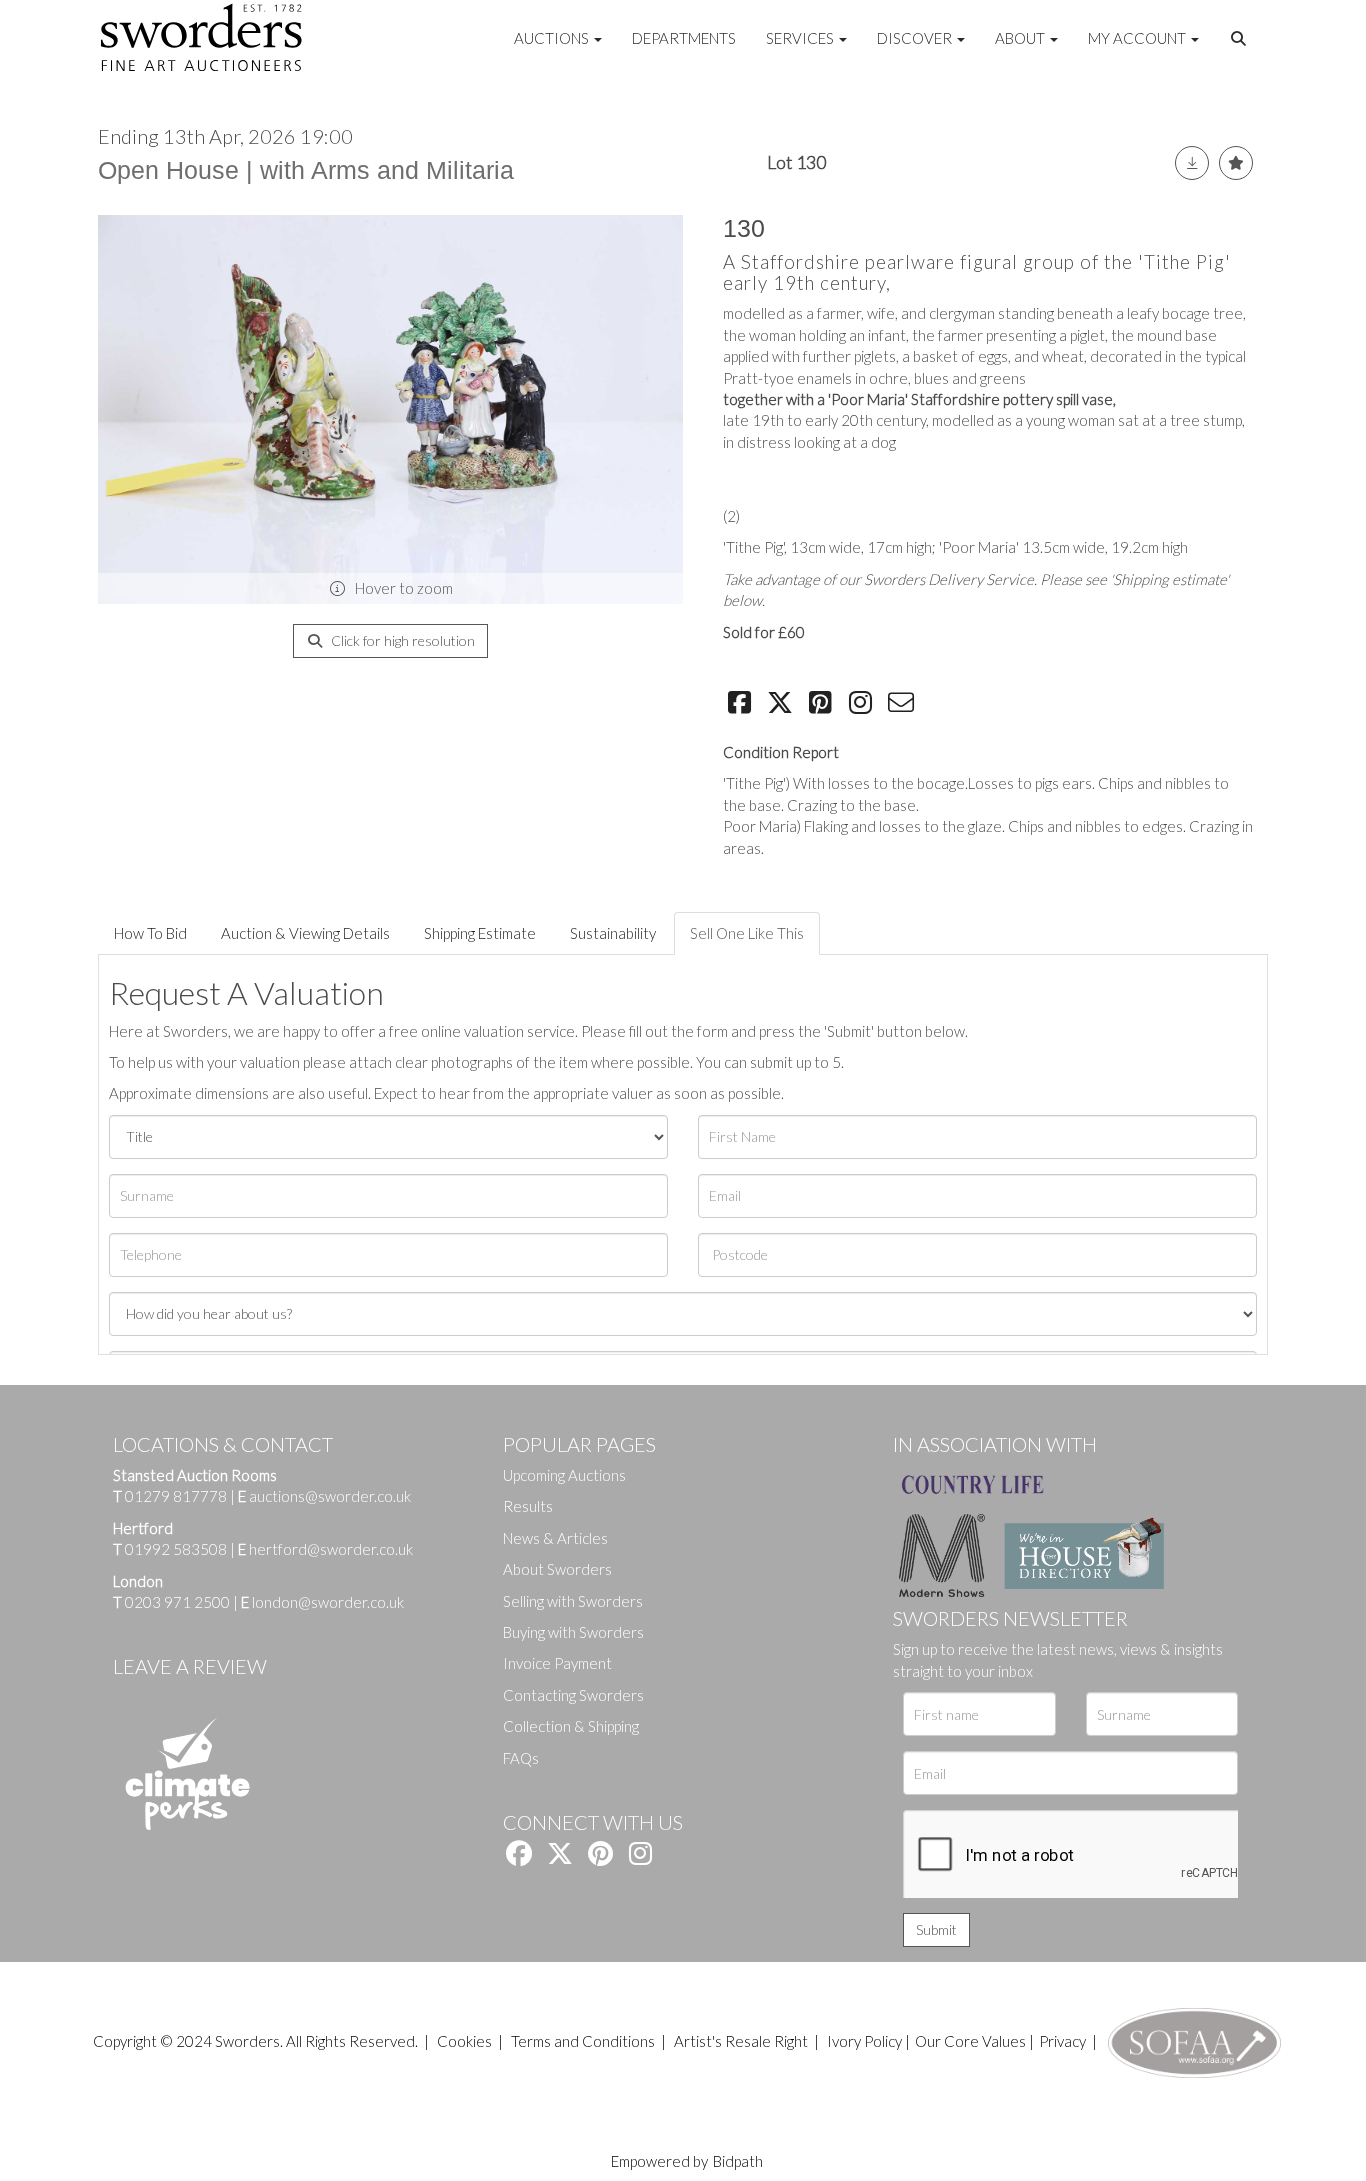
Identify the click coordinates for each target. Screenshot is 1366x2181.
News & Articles (555, 1538)
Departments (684, 38)
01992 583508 (176, 1549)
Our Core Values (970, 2041)
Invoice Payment (557, 1663)
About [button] (1021, 38)
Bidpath (738, 2161)
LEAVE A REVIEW (190, 1666)
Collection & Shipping (571, 1726)
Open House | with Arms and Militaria (306, 170)
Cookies (464, 2041)
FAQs (521, 1758)
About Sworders (557, 1569)
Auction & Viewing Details (305, 933)
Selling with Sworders (573, 1601)
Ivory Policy (864, 2041)
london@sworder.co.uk (322, 1602)
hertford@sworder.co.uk (331, 1549)
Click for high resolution (401, 640)
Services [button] (801, 38)
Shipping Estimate (480, 933)
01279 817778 (176, 1496)
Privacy (1062, 2041)
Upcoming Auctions (564, 1475)
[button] (1241, 39)
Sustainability (613, 933)
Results (528, 1506)
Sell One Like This (747, 933)
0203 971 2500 (177, 1602)
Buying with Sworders (573, 1632)
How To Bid (150, 933)
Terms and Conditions (584, 2041)
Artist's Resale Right (741, 2041)
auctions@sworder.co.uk (324, 1496)
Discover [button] (916, 38)
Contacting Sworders (573, 1695)
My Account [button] (1138, 38)
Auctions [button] (553, 38)
